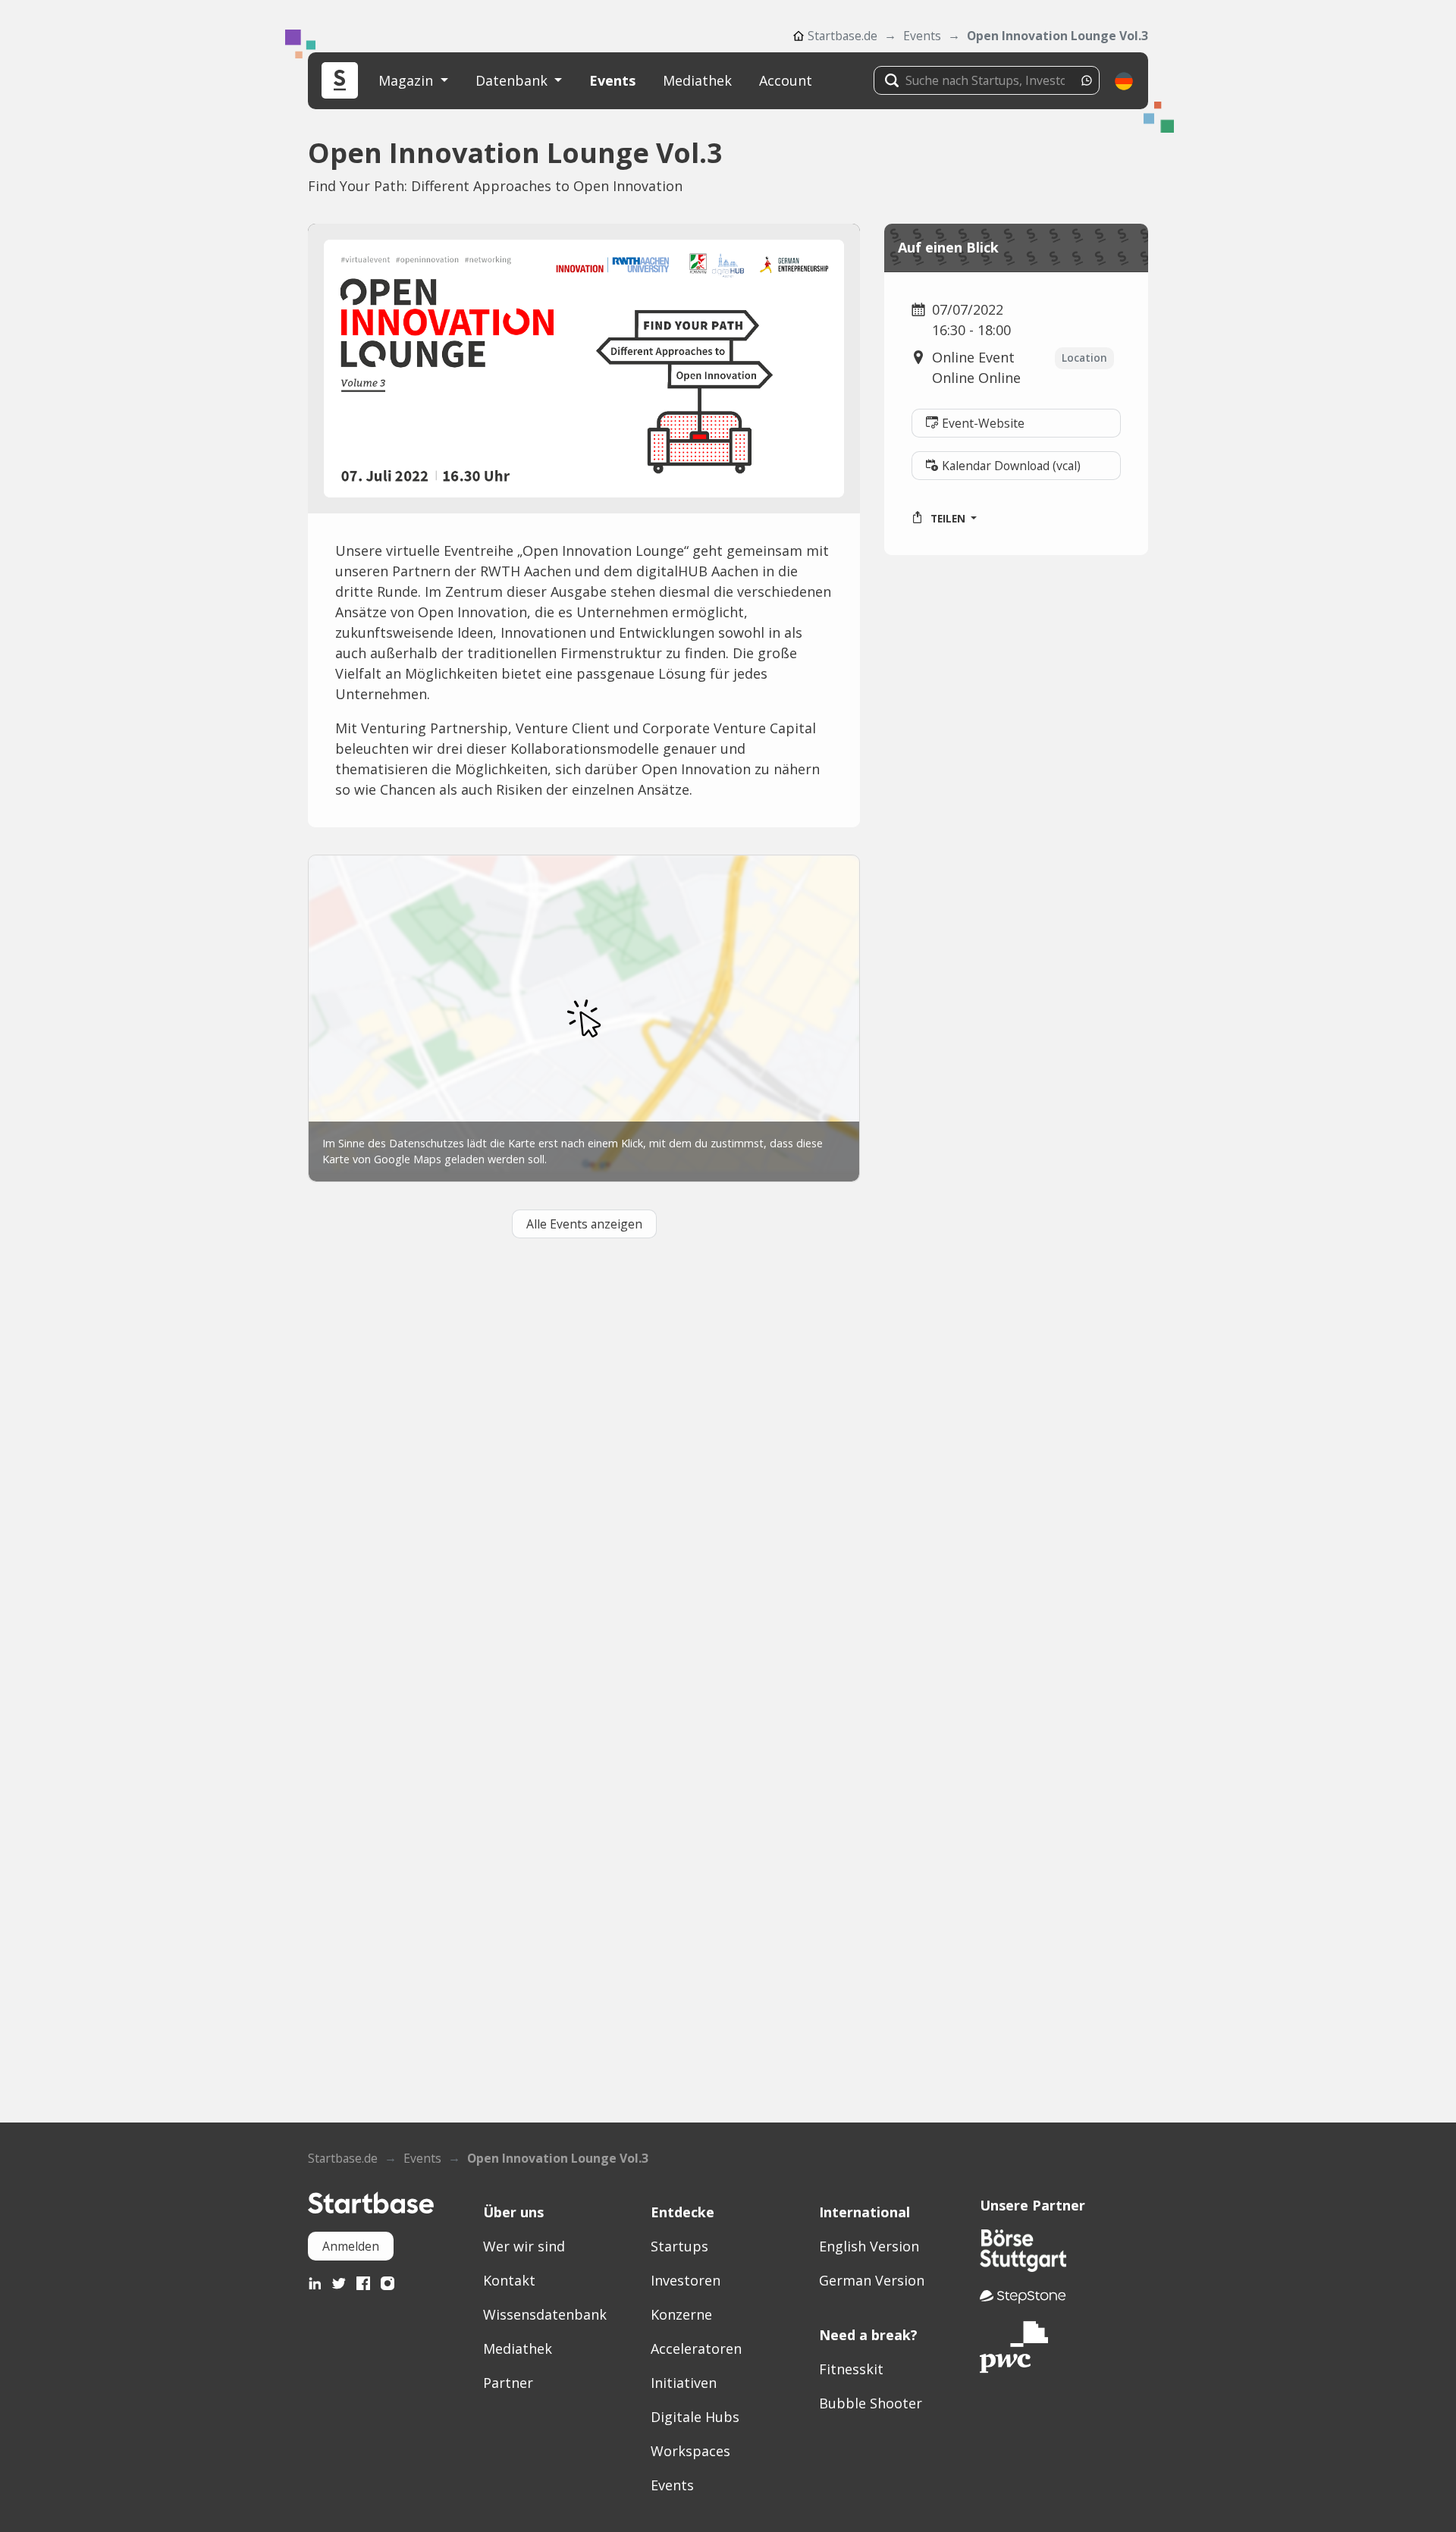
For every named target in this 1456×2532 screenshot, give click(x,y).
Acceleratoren (696, 2348)
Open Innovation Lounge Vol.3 (1057, 36)
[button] (1124, 81)
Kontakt (509, 2280)
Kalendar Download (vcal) (1011, 466)
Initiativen (684, 2383)
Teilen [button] (948, 519)
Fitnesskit (851, 2369)
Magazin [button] (408, 80)
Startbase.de (843, 36)
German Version (872, 2280)
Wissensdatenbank (545, 2314)
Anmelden (351, 2246)
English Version (869, 2246)
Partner (508, 2383)
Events (922, 36)
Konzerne (681, 2314)
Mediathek (697, 80)
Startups (679, 2246)
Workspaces (690, 2451)
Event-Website (983, 423)
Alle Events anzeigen (584, 1224)
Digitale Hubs (695, 2417)
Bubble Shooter (871, 2403)
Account (786, 80)
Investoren (686, 2280)
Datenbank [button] (513, 80)
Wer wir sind (524, 2246)
